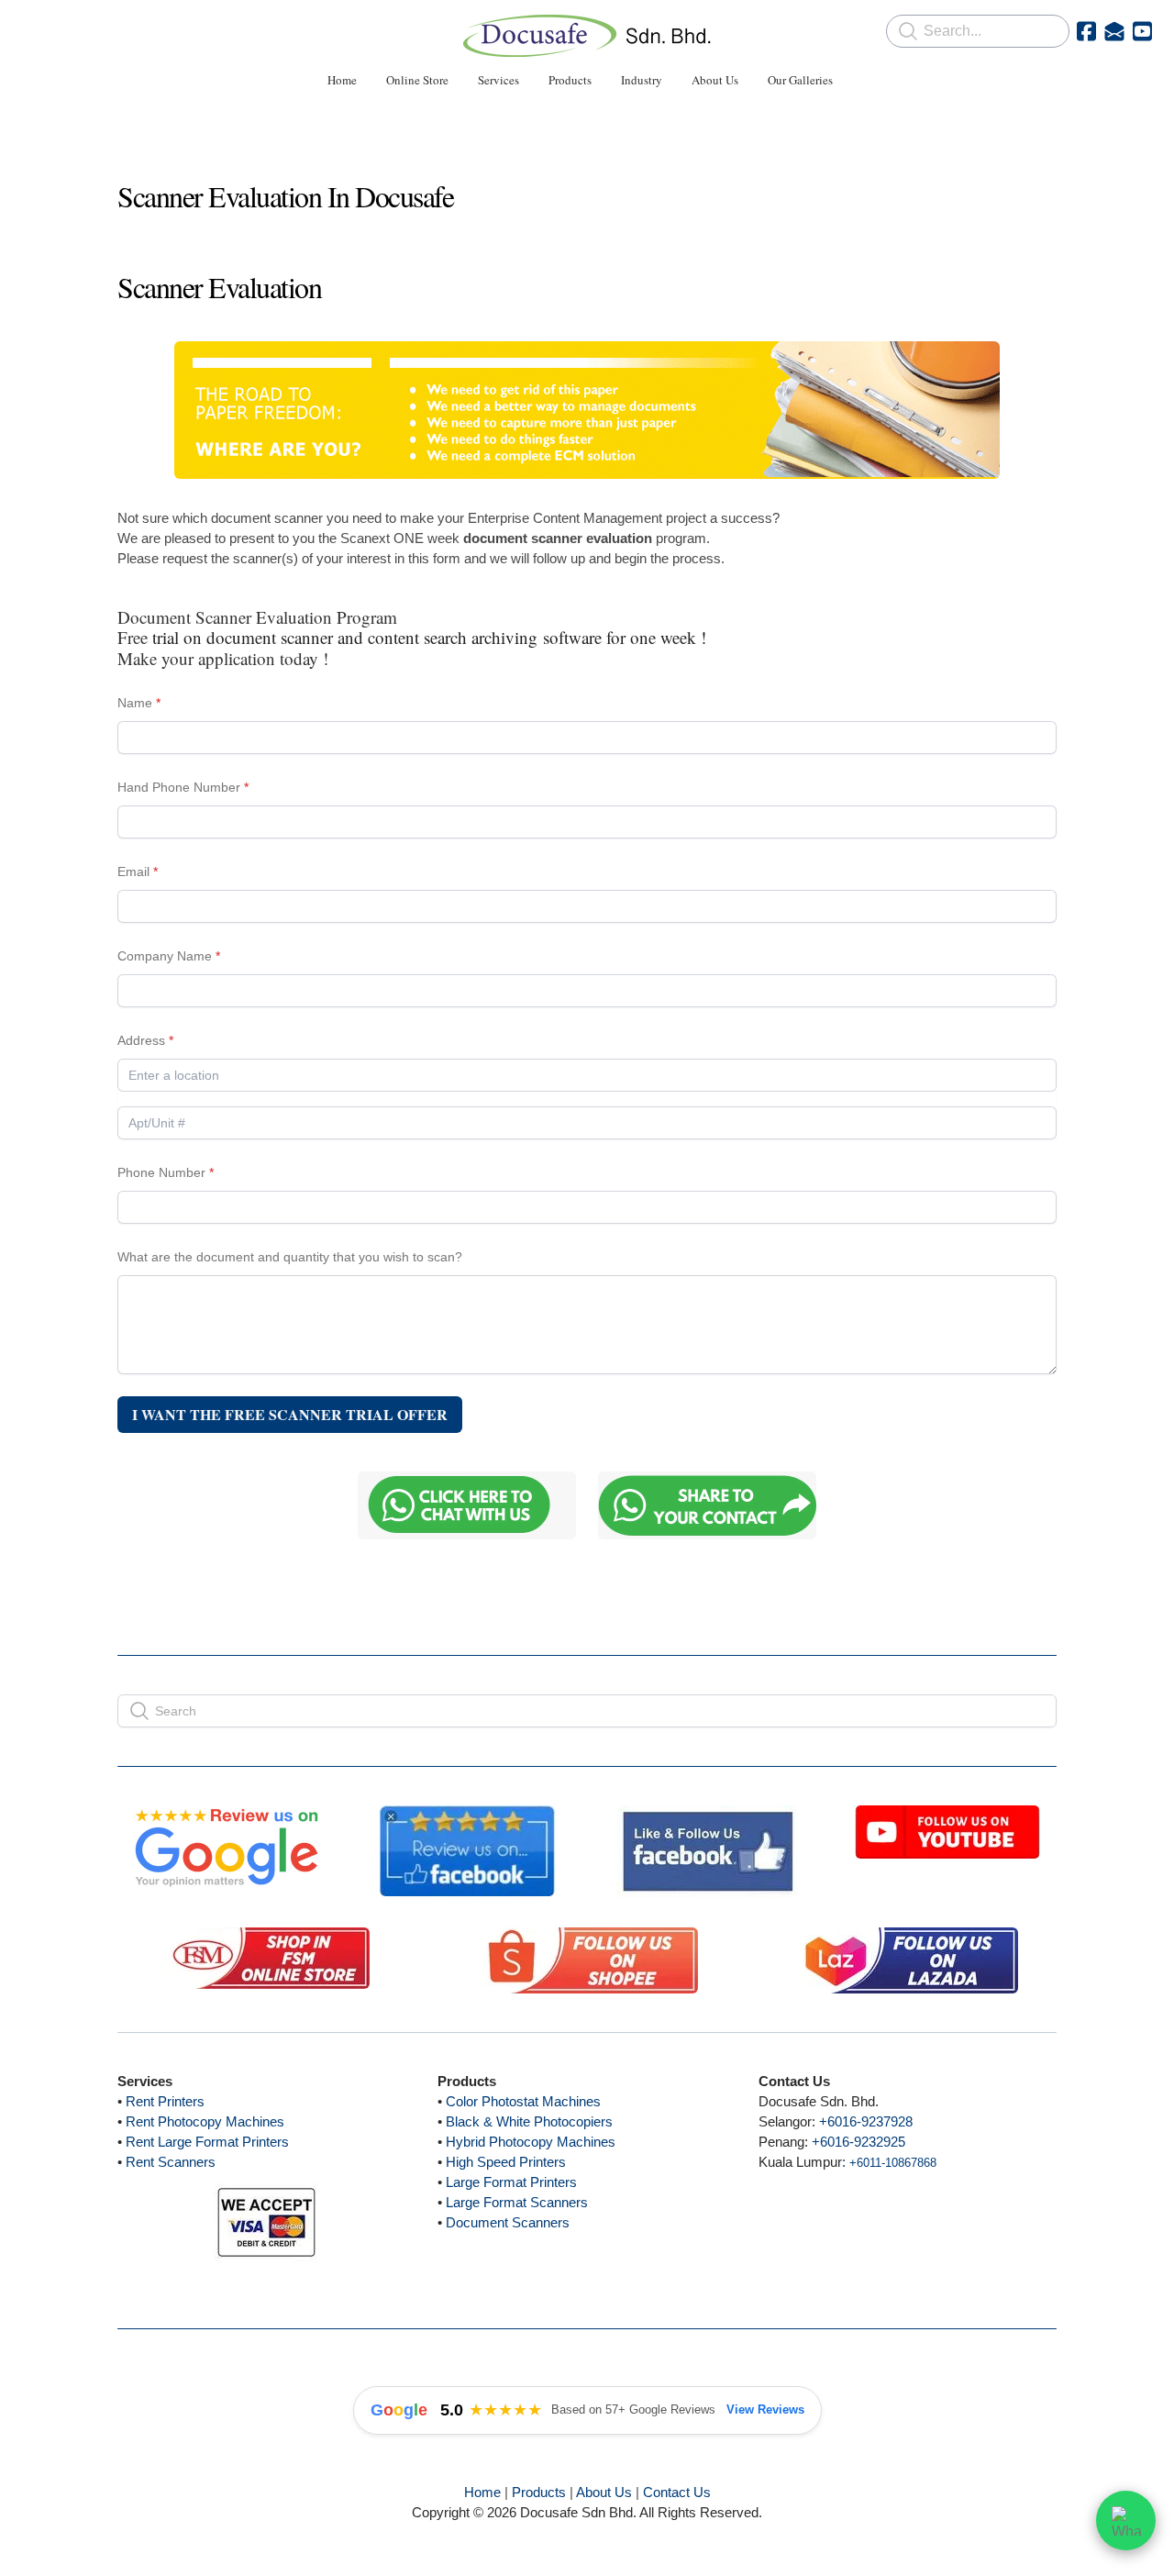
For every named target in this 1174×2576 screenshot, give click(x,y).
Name (135, 703)
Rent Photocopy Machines (205, 2121)
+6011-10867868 (893, 2163)
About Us (604, 2492)
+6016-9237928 (866, 2121)
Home (482, 2492)
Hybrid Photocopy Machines (531, 2142)
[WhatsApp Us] (1126, 2527)
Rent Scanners (171, 2162)
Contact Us (677, 2492)
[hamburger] (37, 29)
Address (141, 1040)
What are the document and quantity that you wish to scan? (290, 1257)
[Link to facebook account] (1086, 31)
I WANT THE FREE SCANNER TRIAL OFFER (290, 1414)
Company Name (165, 956)
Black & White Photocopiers (529, 2121)
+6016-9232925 (858, 2142)
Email (133, 872)
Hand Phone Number (179, 787)
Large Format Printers (511, 2182)
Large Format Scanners (517, 2202)
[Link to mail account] (1114, 31)
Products (539, 2492)
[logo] (587, 36)
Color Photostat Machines (523, 2101)
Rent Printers (165, 2101)
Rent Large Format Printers (207, 2142)
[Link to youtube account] (1142, 31)
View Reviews (765, 2409)
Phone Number (161, 1172)
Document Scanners (508, 2222)
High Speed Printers (506, 2162)
